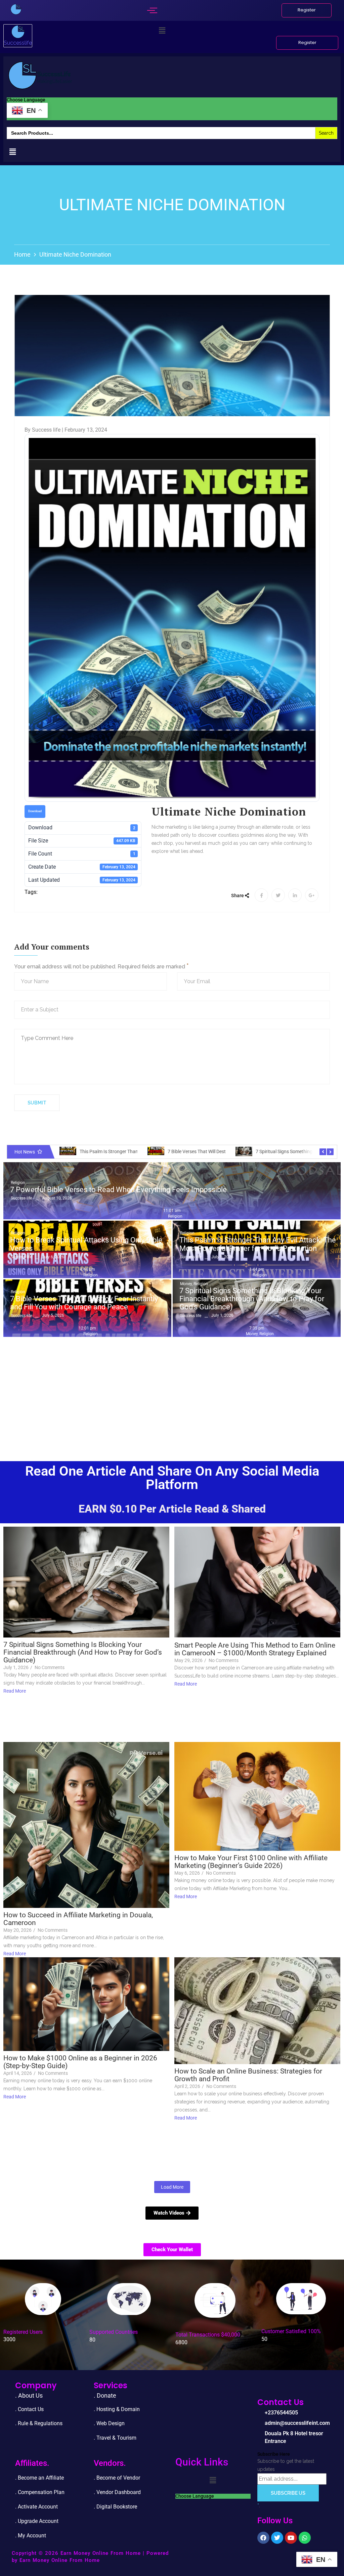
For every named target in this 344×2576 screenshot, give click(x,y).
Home (22, 254)
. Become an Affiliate (39, 2478)
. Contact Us (29, 2409)
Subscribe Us (288, 2493)
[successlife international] (16, 9)
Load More (172, 2187)
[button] (162, 31)
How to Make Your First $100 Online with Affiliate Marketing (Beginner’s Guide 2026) (251, 1862)
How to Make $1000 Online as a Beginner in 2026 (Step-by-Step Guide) (80, 2062)
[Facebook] (263, 2538)
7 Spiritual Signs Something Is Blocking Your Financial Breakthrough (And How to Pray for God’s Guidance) (252, 1299)
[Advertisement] (172, 1391)
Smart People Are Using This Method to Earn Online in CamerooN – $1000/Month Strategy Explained (255, 1649)
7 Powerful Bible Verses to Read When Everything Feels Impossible (118, 1190)
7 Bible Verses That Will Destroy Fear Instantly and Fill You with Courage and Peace (84, 1303)
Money (186, 1284)
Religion (18, 1183)
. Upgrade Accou (34, 2521)
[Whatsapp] (305, 2538)
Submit (37, 1103)
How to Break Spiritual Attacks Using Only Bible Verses (86, 1244)
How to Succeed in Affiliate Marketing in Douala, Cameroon (78, 1919)
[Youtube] (291, 2538)
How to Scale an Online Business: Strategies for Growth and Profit (248, 2075)
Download (35, 811)
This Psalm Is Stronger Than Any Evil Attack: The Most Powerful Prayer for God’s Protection (258, 1244)
